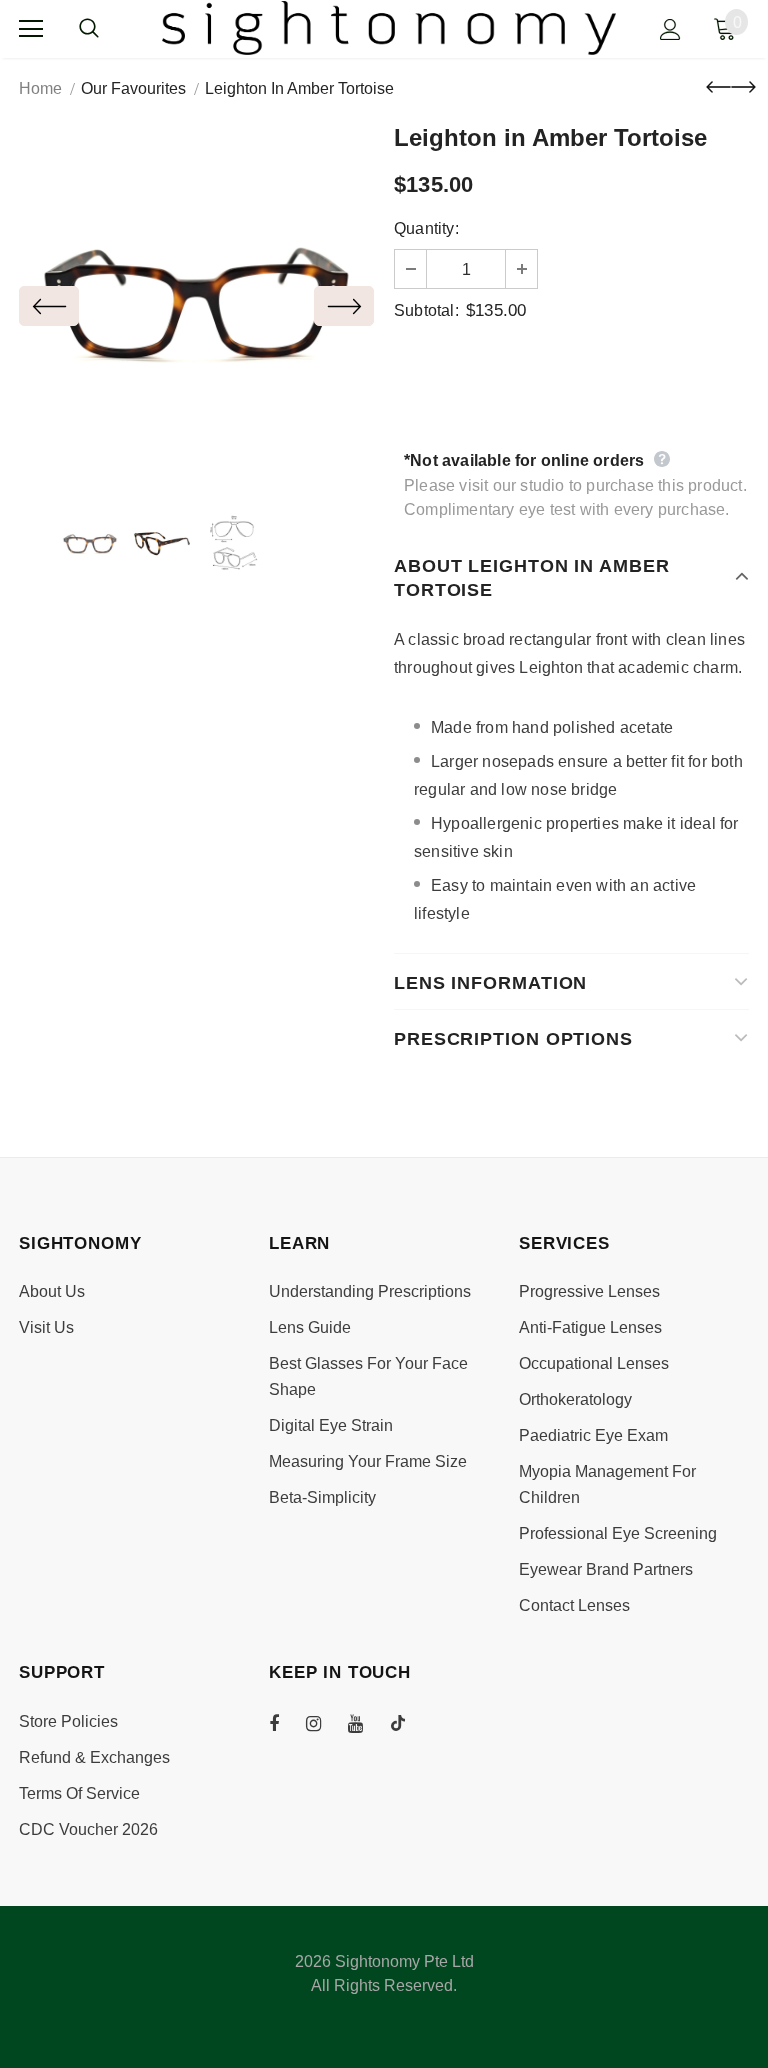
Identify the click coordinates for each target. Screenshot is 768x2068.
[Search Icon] (109, 29)
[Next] (344, 306)
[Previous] (49, 306)
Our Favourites (133, 88)
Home (40, 88)
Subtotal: (426, 310)
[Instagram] (324, 1723)
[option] (196, 305)
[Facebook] (287, 1723)
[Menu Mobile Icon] (31, 29)
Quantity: (426, 228)
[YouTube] (366, 1723)
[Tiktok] (408, 1723)
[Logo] (389, 28)
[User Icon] (670, 29)
